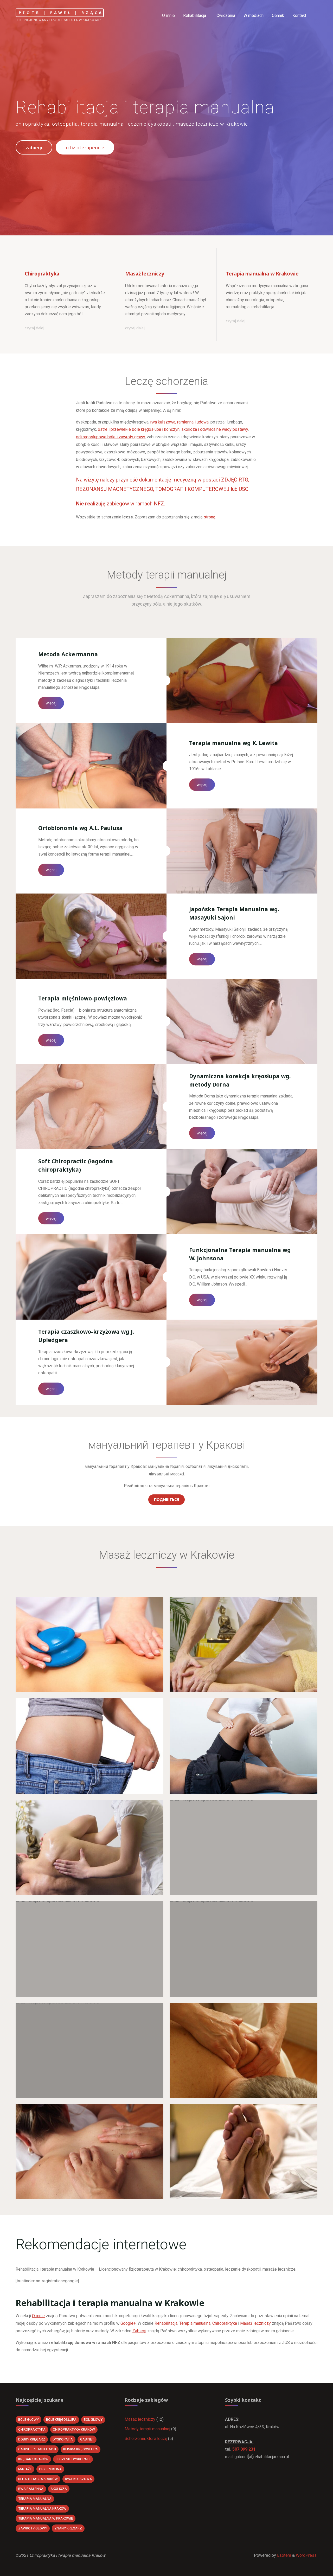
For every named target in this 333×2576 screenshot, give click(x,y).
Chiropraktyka (225, 2323)
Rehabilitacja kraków (38, 2479)
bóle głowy (28, 2420)
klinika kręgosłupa (81, 2449)
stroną (210, 517)
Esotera (284, 2555)
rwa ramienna (31, 2489)
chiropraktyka (32, 2429)
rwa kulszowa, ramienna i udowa (180, 422)
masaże (25, 2469)
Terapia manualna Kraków (42, 2508)
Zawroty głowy (33, 2528)
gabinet (87, 2439)
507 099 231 (244, 2449)
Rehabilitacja (166, 2323)
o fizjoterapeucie (85, 147)
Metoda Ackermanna (68, 654)
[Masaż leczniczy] (166, 261)
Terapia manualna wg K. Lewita (233, 743)
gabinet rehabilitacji (37, 2449)
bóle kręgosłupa (61, 2420)
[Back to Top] (313, 2569)
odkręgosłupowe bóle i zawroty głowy (110, 437)
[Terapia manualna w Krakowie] (267, 261)
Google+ (128, 2323)
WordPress (306, 2555)
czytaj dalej (34, 328)
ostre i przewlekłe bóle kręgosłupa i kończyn (139, 429)
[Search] (314, 16)
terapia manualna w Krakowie (46, 2518)
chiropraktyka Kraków (74, 2429)
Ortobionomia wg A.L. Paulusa (80, 828)
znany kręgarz (68, 2528)
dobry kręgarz (32, 2439)
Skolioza (59, 2489)
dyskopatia (63, 2439)
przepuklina (50, 2469)
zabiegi (34, 147)
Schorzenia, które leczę (146, 2439)
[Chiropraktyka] (66, 261)
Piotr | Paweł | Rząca (61, 13)
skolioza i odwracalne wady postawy (215, 429)
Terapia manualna (195, 2323)
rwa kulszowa (78, 2479)
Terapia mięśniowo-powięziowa (83, 998)
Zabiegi (139, 2331)
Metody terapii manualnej (147, 2429)
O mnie (38, 2316)
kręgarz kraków (33, 2459)
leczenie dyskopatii (73, 2459)
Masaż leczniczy (255, 2323)
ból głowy (93, 2420)
